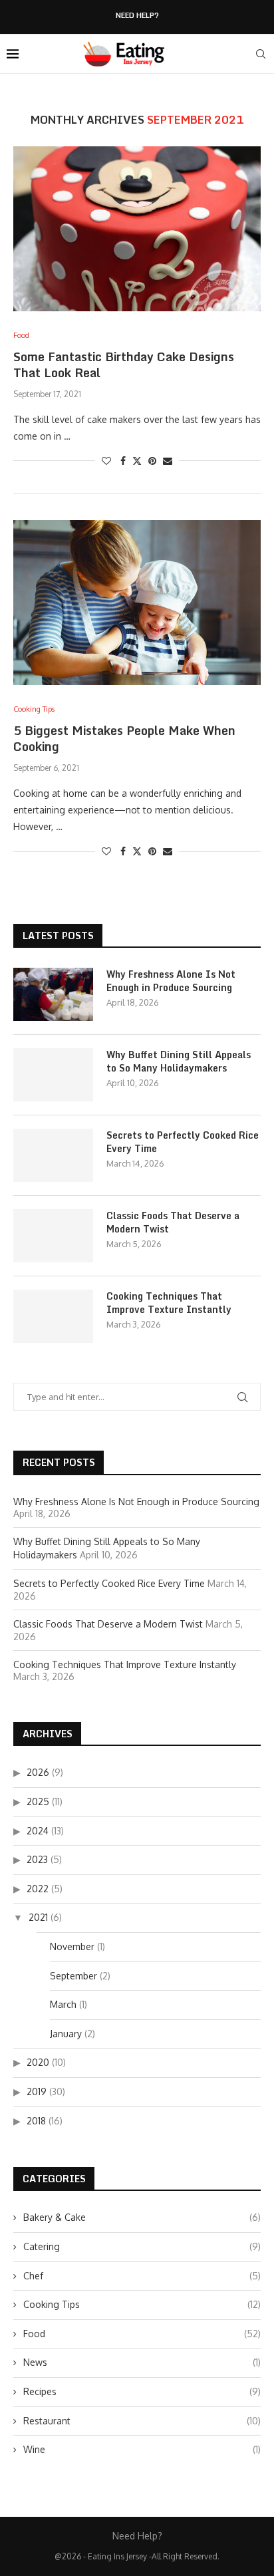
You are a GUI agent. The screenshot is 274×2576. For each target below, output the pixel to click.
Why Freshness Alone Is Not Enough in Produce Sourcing (171, 981)
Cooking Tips (142, 2304)
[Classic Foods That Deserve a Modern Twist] (53, 1236)
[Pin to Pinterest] (152, 461)
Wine (142, 2449)
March (63, 2004)
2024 (38, 1831)
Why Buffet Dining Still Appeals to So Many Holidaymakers (179, 1061)
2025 (38, 1801)
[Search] (261, 54)
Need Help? (137, 16)
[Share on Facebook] (123, 461)
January (66, 2034)
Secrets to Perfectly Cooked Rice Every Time (183, 1142)
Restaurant (142, 2421)
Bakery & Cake (142, 2217)
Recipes (142, 2391)
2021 (38, 1917)
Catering (142, 2246)
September (73, 1976)
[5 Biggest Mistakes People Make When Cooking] (137, 603)
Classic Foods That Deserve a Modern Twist (173, 1222)
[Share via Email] (168, 461)
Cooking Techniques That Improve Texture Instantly (169, 1303)
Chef (142, 2276)
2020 (38, 2062)
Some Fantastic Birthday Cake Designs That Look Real (124, 364)
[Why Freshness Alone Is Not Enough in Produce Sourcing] (53, 994)
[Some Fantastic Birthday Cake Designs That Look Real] (137, 229)
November (72, 1946)
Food (142, 2334)
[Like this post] (106, 461)
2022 (38, 1889)
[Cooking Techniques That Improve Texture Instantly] (53, 1316)
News (142, 2362)
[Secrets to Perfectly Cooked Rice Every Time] (53, 1155)
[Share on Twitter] (137, 461)
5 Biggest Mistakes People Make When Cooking (124, 738)
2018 (36, 2121)
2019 (37, 2091)
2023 (37, 1859)
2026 (38, 1772)
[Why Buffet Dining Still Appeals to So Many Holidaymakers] (53, 1075)
